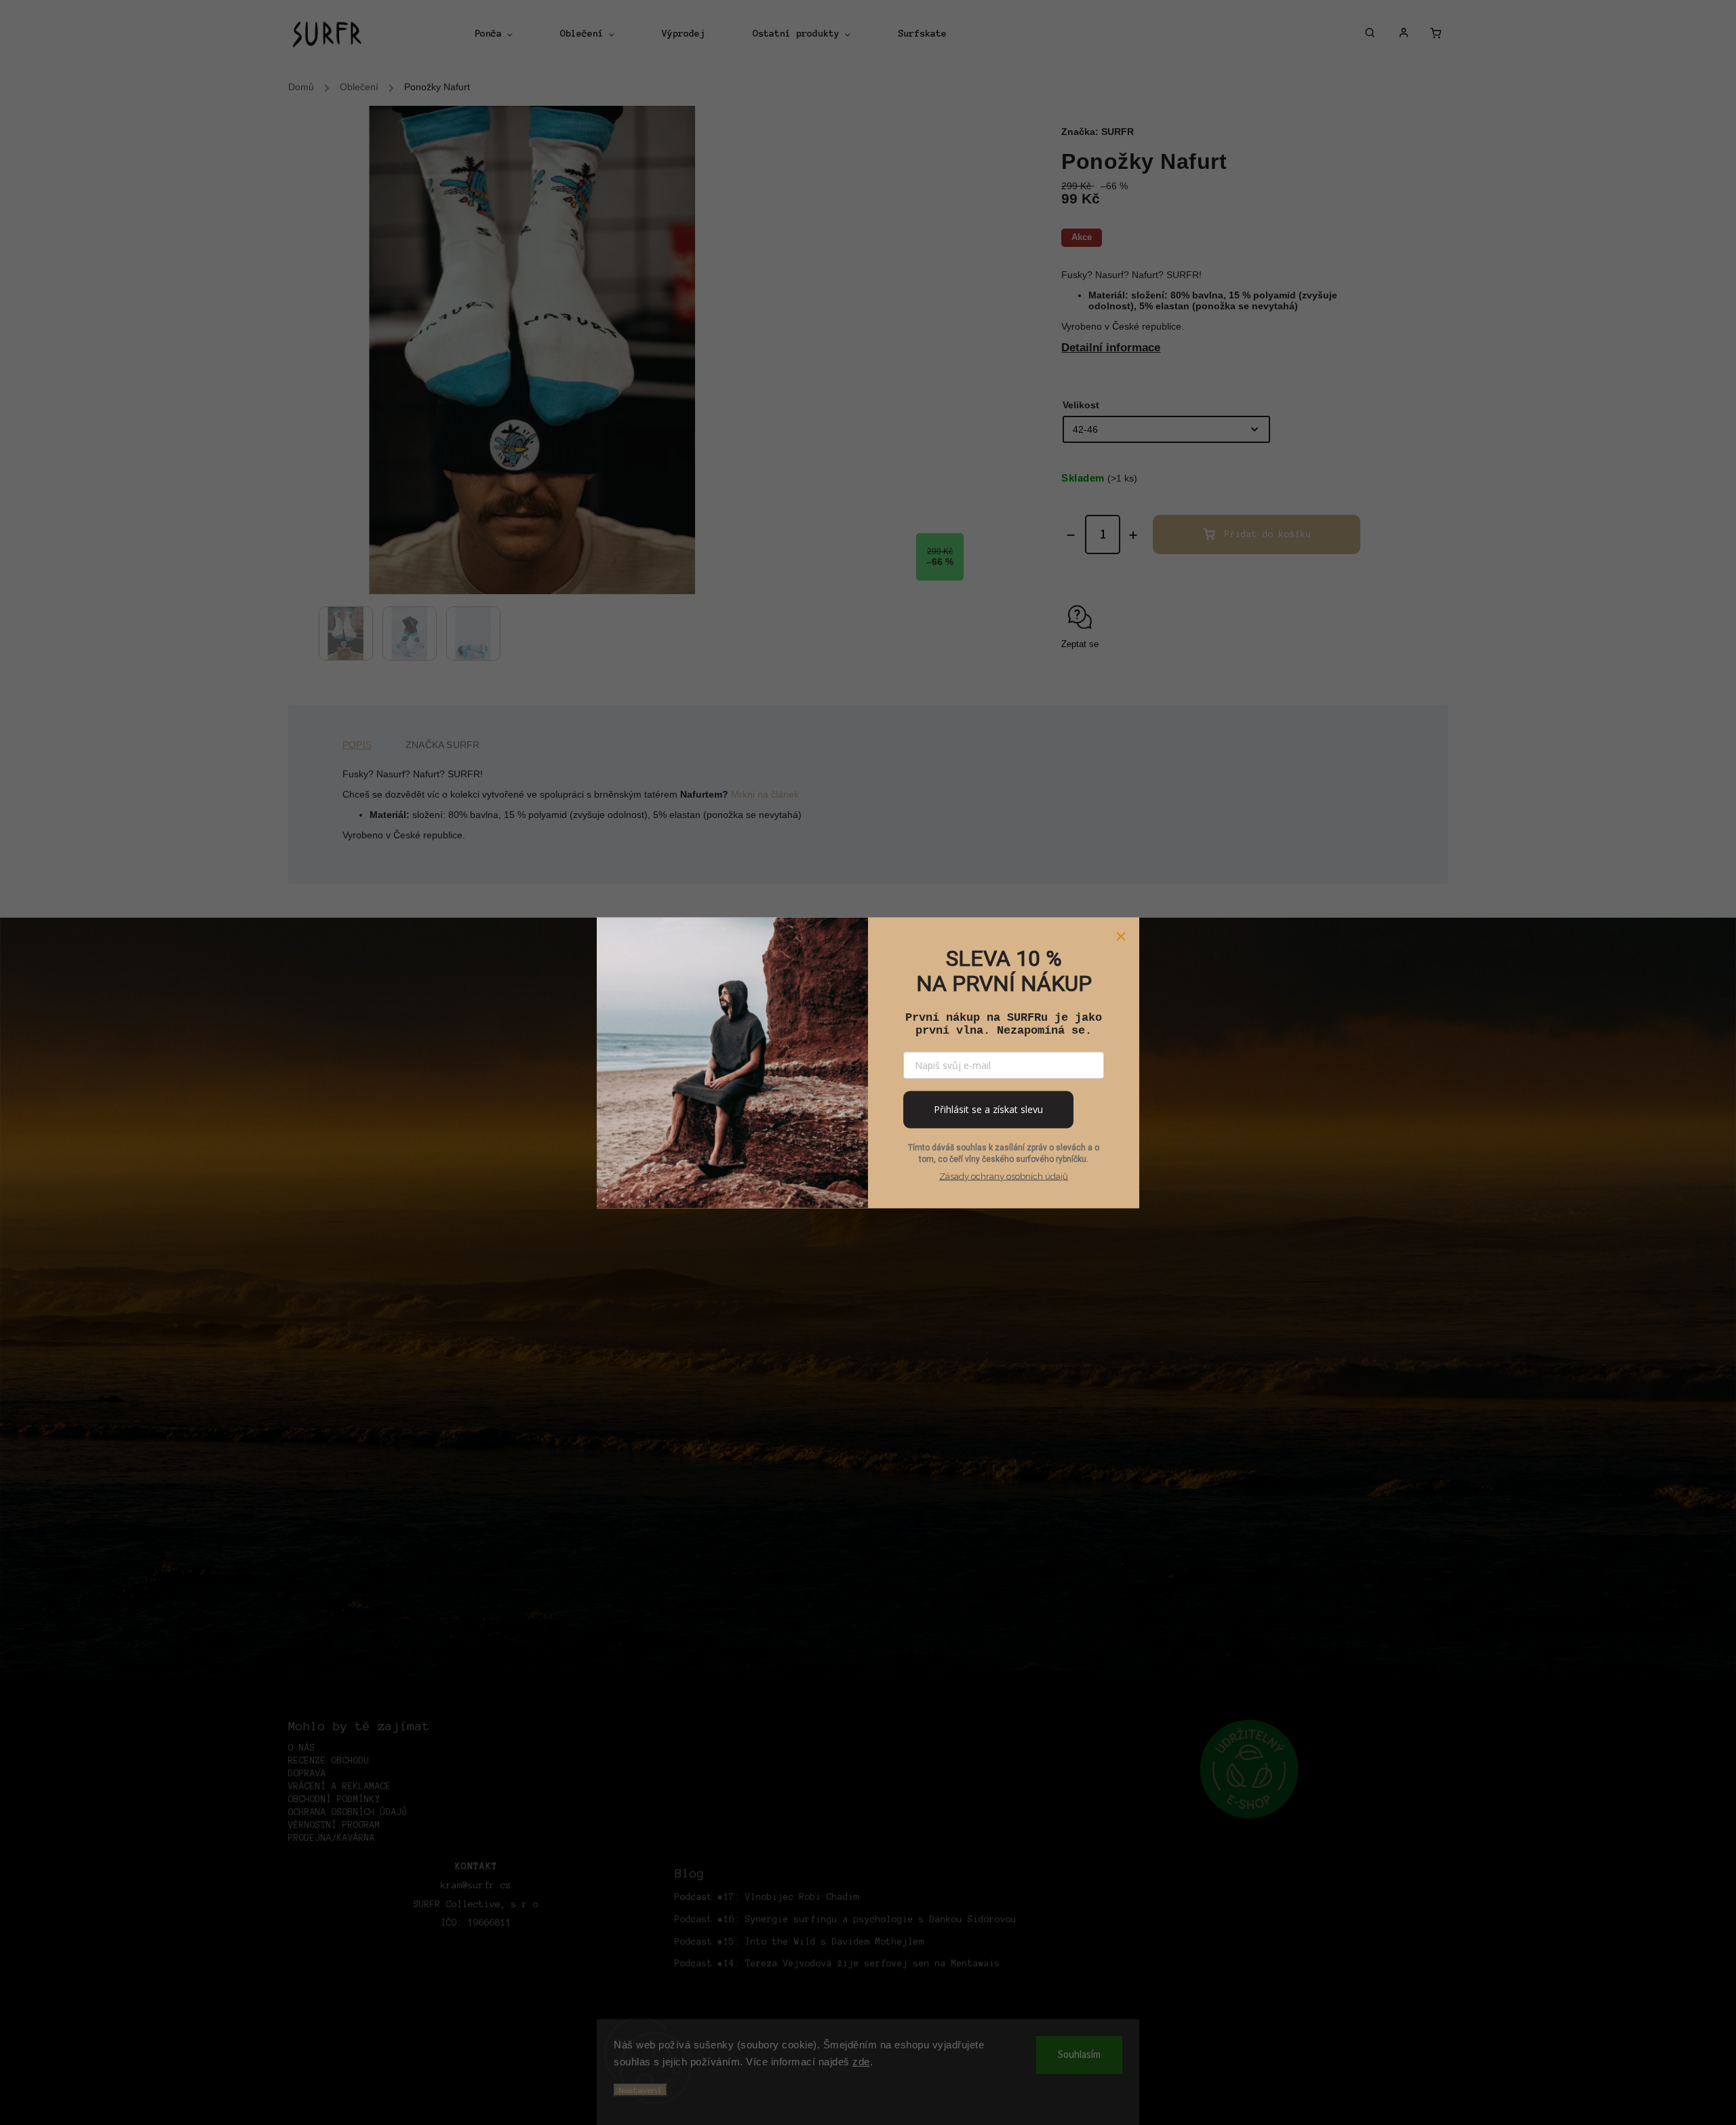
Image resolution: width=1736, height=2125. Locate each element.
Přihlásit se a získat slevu (988, 1109)
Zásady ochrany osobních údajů (1004, 1176)
